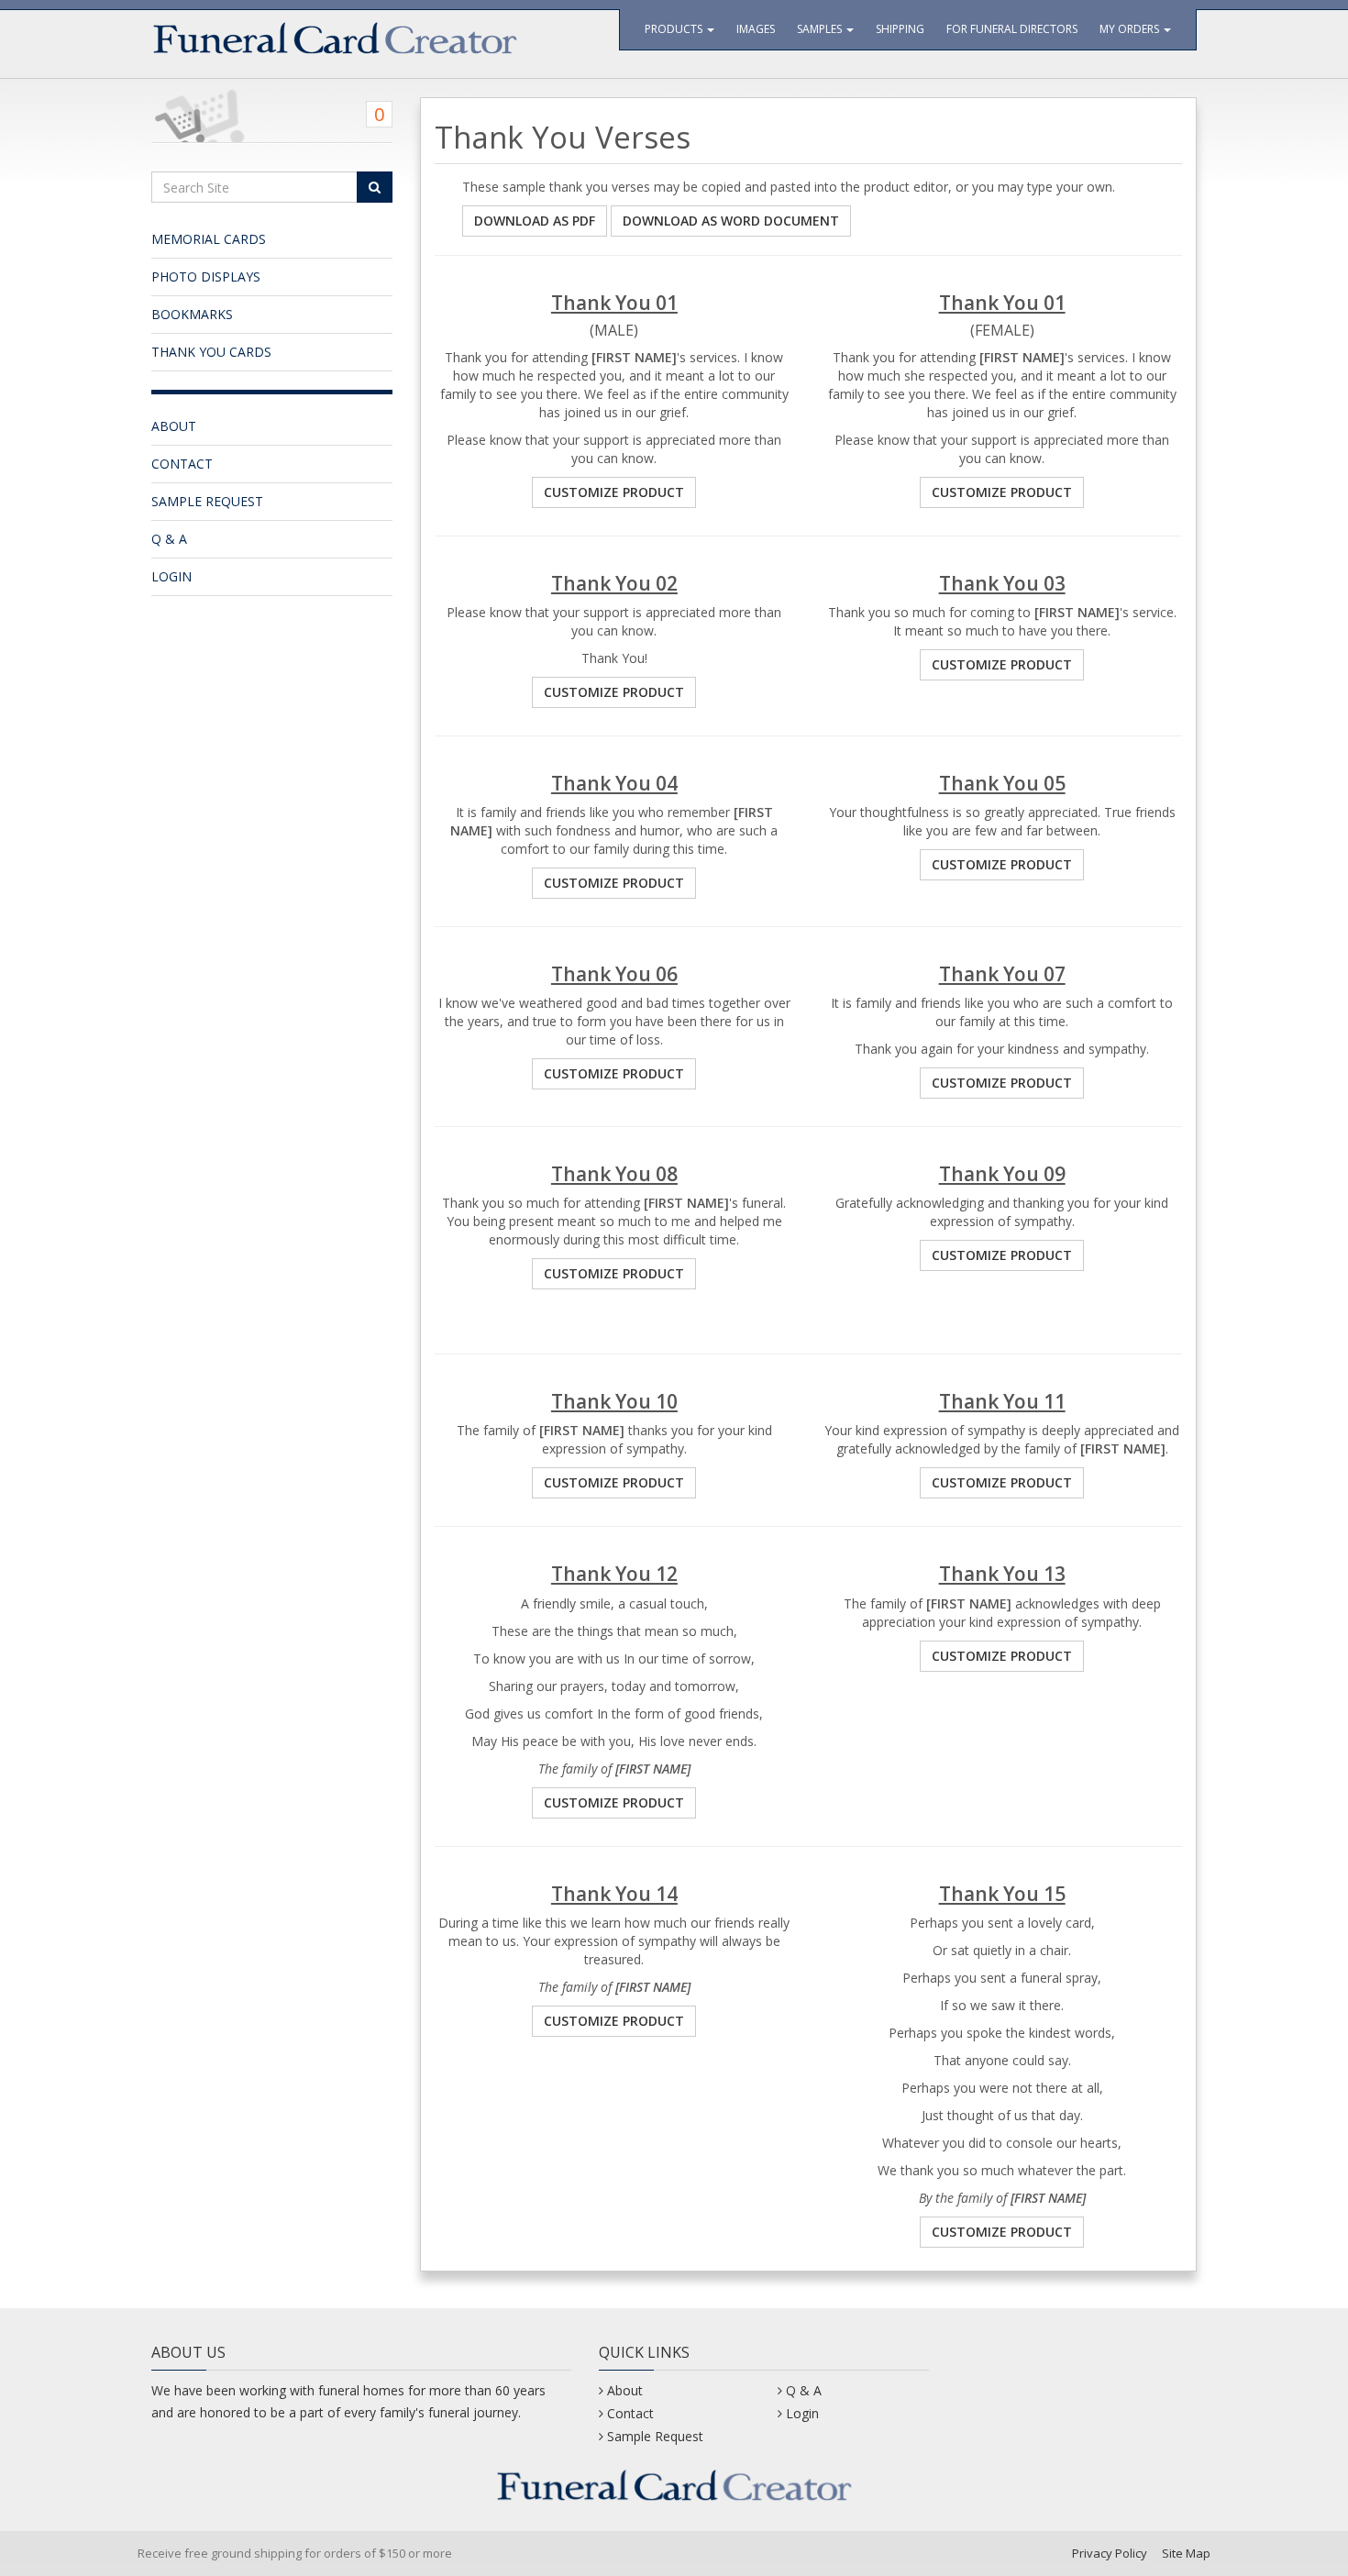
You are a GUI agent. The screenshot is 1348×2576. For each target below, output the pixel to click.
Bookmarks (192, 314)
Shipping (900, 29)
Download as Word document (731, 221)
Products (675, 29)
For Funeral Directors (1012, 29)
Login (171, 576)
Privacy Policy (1110, 2553)
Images (756, 29)
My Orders (1131, 29)
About (174, 426)
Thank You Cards (211, 352)
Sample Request (207, 501)
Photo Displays (206, 276)
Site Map (1186, 2553)
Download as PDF (535, 221)
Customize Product (614, 492)
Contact (182, 464)
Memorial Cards (209, 239)
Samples (821, 29)
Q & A (169, 539)
